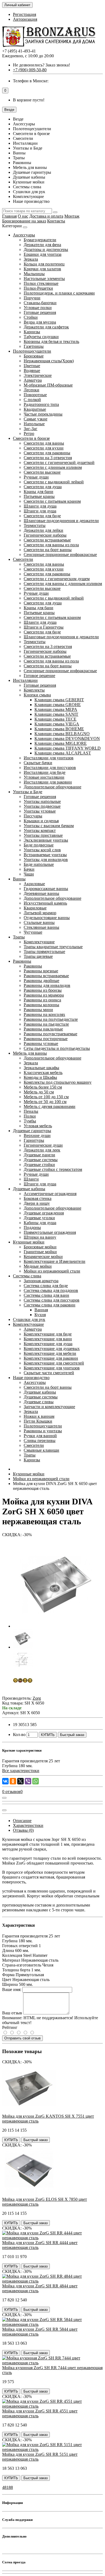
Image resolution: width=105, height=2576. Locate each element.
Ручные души (36, 477)
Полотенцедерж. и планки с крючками (59, 293)
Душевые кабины (29, 1189)
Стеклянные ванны (41, 927)
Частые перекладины (43, 414)
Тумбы (30, 1121)
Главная (9, 216)
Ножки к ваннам (39, 1416)
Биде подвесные (39, 845)
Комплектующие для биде (48, 1334)
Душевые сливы (39, 1402)
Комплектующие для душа (48, 1344)
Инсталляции (25, 680)
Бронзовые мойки (40, 1247)
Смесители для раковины (47, 453)
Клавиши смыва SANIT (56, 714)
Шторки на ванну (40, 1237)
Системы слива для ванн (46, 1295)
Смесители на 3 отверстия (48, 458)
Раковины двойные (41, 981)
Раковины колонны (41, 1005)
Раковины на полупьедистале (51, 1019)
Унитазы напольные (42, 801)
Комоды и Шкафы (40, 1077)
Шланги (31, 1179)
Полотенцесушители (32, 351)
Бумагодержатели (40, 240)
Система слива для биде (46, 1286)
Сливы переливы (40, 1441)
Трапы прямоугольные (44, 952)
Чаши (29, 874)
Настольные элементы (44, 279)
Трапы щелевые (38, 956)
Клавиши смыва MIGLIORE (61, 743)
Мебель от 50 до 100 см (45, 1102)
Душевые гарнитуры (32, 1131)
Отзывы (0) (23, 1830)
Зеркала (31, 259)
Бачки (29, 869)
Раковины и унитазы (43, 1431)
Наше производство (31, 1378)
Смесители (23, 559)
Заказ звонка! (41, 65)
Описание (22, 1821)
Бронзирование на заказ (24, 221)
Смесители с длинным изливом (53, 467)
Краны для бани (38, 492)
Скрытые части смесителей (49, 1373)
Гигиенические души (43, 1145)
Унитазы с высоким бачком (49, 826)
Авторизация (25, 19)
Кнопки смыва (37, 695)
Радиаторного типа (41, 404)
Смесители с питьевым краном (52, 501)
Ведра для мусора (40, 322)
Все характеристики (21, 1771)
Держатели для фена (42, 245)
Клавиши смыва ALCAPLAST (63, 753)
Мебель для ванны (30, 1053)
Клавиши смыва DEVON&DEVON (67, 738)
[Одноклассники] (13, 1781)
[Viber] (28, 1781)
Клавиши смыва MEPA (56, 709)
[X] (20, 1781)
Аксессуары (24, 235)
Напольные (34, 424)
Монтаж (72, 216)
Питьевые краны (39, 496)
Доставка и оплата (46, 216)
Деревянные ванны (41, 893)
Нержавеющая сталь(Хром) (49, 361)
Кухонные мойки (29, 1242)
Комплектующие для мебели (50, 1353)
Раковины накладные (43, 1029)
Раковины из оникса (42, 1000)
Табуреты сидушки (41, 337)
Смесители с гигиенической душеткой (59, 463)
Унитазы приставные (43, 835)
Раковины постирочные (46, 1039)
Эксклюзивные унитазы (46, 840)
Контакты (56, 221)
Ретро (29, 433)
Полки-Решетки (38, 288)
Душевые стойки (39, 1165)
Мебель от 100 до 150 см (46, 1097)
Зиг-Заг (31, 429)
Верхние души (37, 1135)
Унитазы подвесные (42, 806)
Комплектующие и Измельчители (55, 1261)
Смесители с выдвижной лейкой (54, 482)
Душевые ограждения (44, 1213)
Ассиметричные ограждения (50, 1194)
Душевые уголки (39, 1218)
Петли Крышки (38, 1421)
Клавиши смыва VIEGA (57, 724)
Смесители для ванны (44, 443)
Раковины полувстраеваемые (50, 1034)
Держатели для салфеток (46, 327)
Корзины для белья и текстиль (51, 341)
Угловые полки (38, 308)
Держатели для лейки (43, 530)
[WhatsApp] (36, 1781)
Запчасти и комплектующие (49, 1407)
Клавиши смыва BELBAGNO (62, 734)
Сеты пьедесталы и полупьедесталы (57, 1048)
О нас (23, 216)
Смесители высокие (42, 472)
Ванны (19, 879)
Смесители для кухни (44, 448)
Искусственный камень (45, 903)
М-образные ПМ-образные (48, 385)
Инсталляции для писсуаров (50, 768)
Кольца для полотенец (44, 264)
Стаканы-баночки (40, 303)
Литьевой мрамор (40, 913)
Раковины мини (38, 1010)
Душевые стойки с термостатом (53, 1169)
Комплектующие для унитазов (52, 1368)
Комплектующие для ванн (48, 1339)
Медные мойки (38, 1266)
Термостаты (35, 525)
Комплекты (34, 690)
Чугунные (33, 932)
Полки (30, 1116)
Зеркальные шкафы (41, 1068)
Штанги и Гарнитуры (44, 627)
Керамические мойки (43, 1257)
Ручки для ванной (40, 1436)
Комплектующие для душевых (52, 1349)
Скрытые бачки (38, 763)
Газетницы (34, 346)
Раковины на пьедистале (46, 1024)
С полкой (32, 400)
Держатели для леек (42, 1150)
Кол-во (19, 1735)
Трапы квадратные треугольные (53, 947)
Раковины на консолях (44, 1014)
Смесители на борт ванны (48, 550)
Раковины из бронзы (43, 990)
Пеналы (31, 1111)
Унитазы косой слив (42, 850)
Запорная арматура (41, 1281)
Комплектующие (39, 942)
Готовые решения (40, 312)
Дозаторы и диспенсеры (46, 249)
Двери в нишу (37, 1203)
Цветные (32, 366)
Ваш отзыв (12, 2013)
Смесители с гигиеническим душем (57, 579)
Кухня (40, 1315)
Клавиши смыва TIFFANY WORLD (68, 748)
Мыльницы (34, 274)
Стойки (31, 317)
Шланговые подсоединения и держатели (61, 521)
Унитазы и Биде (28, 792)
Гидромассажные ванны (46, 889)
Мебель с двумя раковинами (50, 1106)
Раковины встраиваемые (46, 976)
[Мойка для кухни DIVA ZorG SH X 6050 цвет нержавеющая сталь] (56, 1626)
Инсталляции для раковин (48, 782)
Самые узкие (36, 419)
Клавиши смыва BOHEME (59, 729)
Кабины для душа (40, 1223)
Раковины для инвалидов (47, 985)
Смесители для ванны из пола (51, 545)
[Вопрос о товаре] (4, 1798)
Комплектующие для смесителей (54, 1363)
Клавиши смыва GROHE (58, 705)
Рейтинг (10, 2027)
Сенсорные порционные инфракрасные (60, 554)
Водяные (32, 371)
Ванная (41, 1310)
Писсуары (33, 816)
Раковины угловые (41, 1043)
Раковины (22, 961)
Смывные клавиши (41, 1450)
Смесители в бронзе (31, 438)
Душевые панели (39, 1155)
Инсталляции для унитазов (49, 758)
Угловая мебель (38, 1126)
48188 (8, 2487)
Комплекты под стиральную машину (58, 1082)
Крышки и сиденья (41, 821)
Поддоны (32, 1227)
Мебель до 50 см (39, 1092)
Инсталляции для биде (45, 772)
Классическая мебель (43, 1073)
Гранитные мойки (40, 1252)
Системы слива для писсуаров (52, 1300)
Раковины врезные (41, 971)
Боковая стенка (38, 1198)
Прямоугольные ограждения (50, 1232)
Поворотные (35, 395)
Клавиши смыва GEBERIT (59, 700)
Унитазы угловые (40, 811)
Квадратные (35, 409)
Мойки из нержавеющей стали (52, 1271)
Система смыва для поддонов (51, 1290)
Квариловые (35, 908)
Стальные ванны (39, 922)
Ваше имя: (12, 1989)
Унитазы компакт (40, 830)
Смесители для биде (42, 516)
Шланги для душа (40, 506)
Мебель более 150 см (43, 1087)
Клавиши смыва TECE (55, 719)
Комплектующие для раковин (51, 1358)
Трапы (19, 937)
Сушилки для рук (29, 1319)
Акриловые (34, 884)
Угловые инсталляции (44, 777)
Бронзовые (34, 356)
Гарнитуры (34, 1140)
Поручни (32, 298)
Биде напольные (39, 864)
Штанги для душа (40, 511)
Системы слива (27, 1276)
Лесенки (31, 390)
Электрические (38, 375)
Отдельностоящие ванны (47, 918)
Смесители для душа (43, 487)
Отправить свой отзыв (22, 2038)
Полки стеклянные (41, 283)
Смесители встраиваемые (47, 540)
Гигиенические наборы (45, 535)
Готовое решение (39, 676)
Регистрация (24, 14)
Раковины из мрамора (44, 995)
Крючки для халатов (42, 269)
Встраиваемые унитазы (45, 855)
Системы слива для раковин (50, 1305)
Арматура (33, 380)
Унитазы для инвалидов (46, 860)
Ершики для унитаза (43, 254)
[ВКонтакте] (5, 1781)
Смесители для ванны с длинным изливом (63, 584)
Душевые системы (41, 1160)
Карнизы (32, 332)
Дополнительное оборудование (52, 787)
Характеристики (28, 1825)
